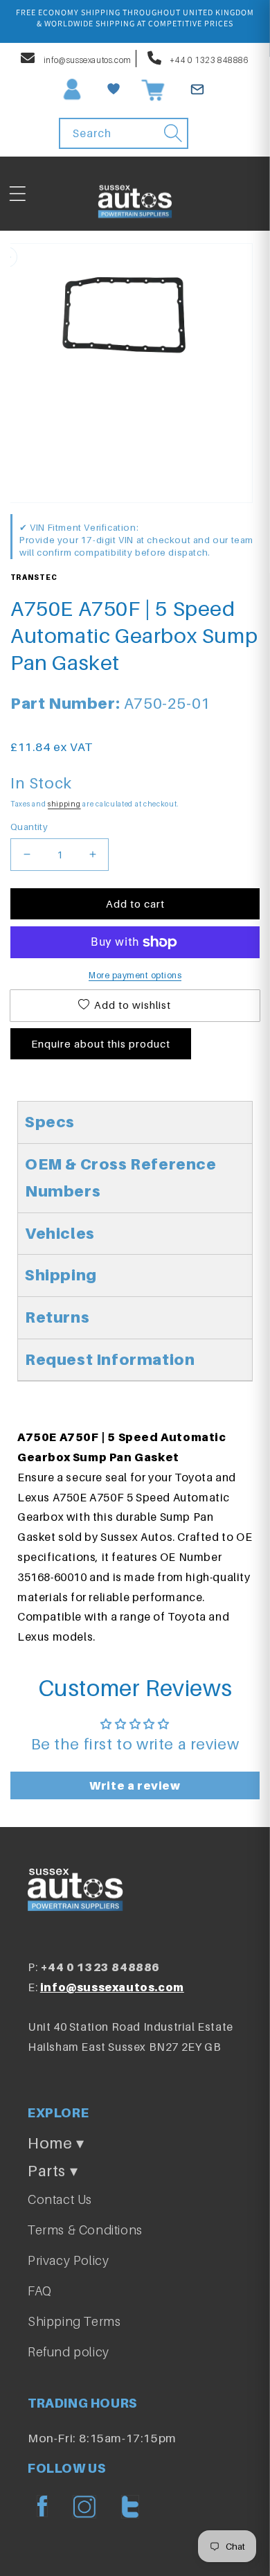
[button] (17, 194)
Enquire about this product (101, 1043)
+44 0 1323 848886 (209, 60)
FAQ (40, 2291)
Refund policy (69, 2352)
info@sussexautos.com (87, 60)
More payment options (135, 975)
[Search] (173, 133)
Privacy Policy (68, 2260)
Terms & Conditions (85, 2230)
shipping (64, 804)
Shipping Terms (74, 2321)
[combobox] (124, 133)
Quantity (29, 827)
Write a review (135, 1785)
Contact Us (60, 2199)
